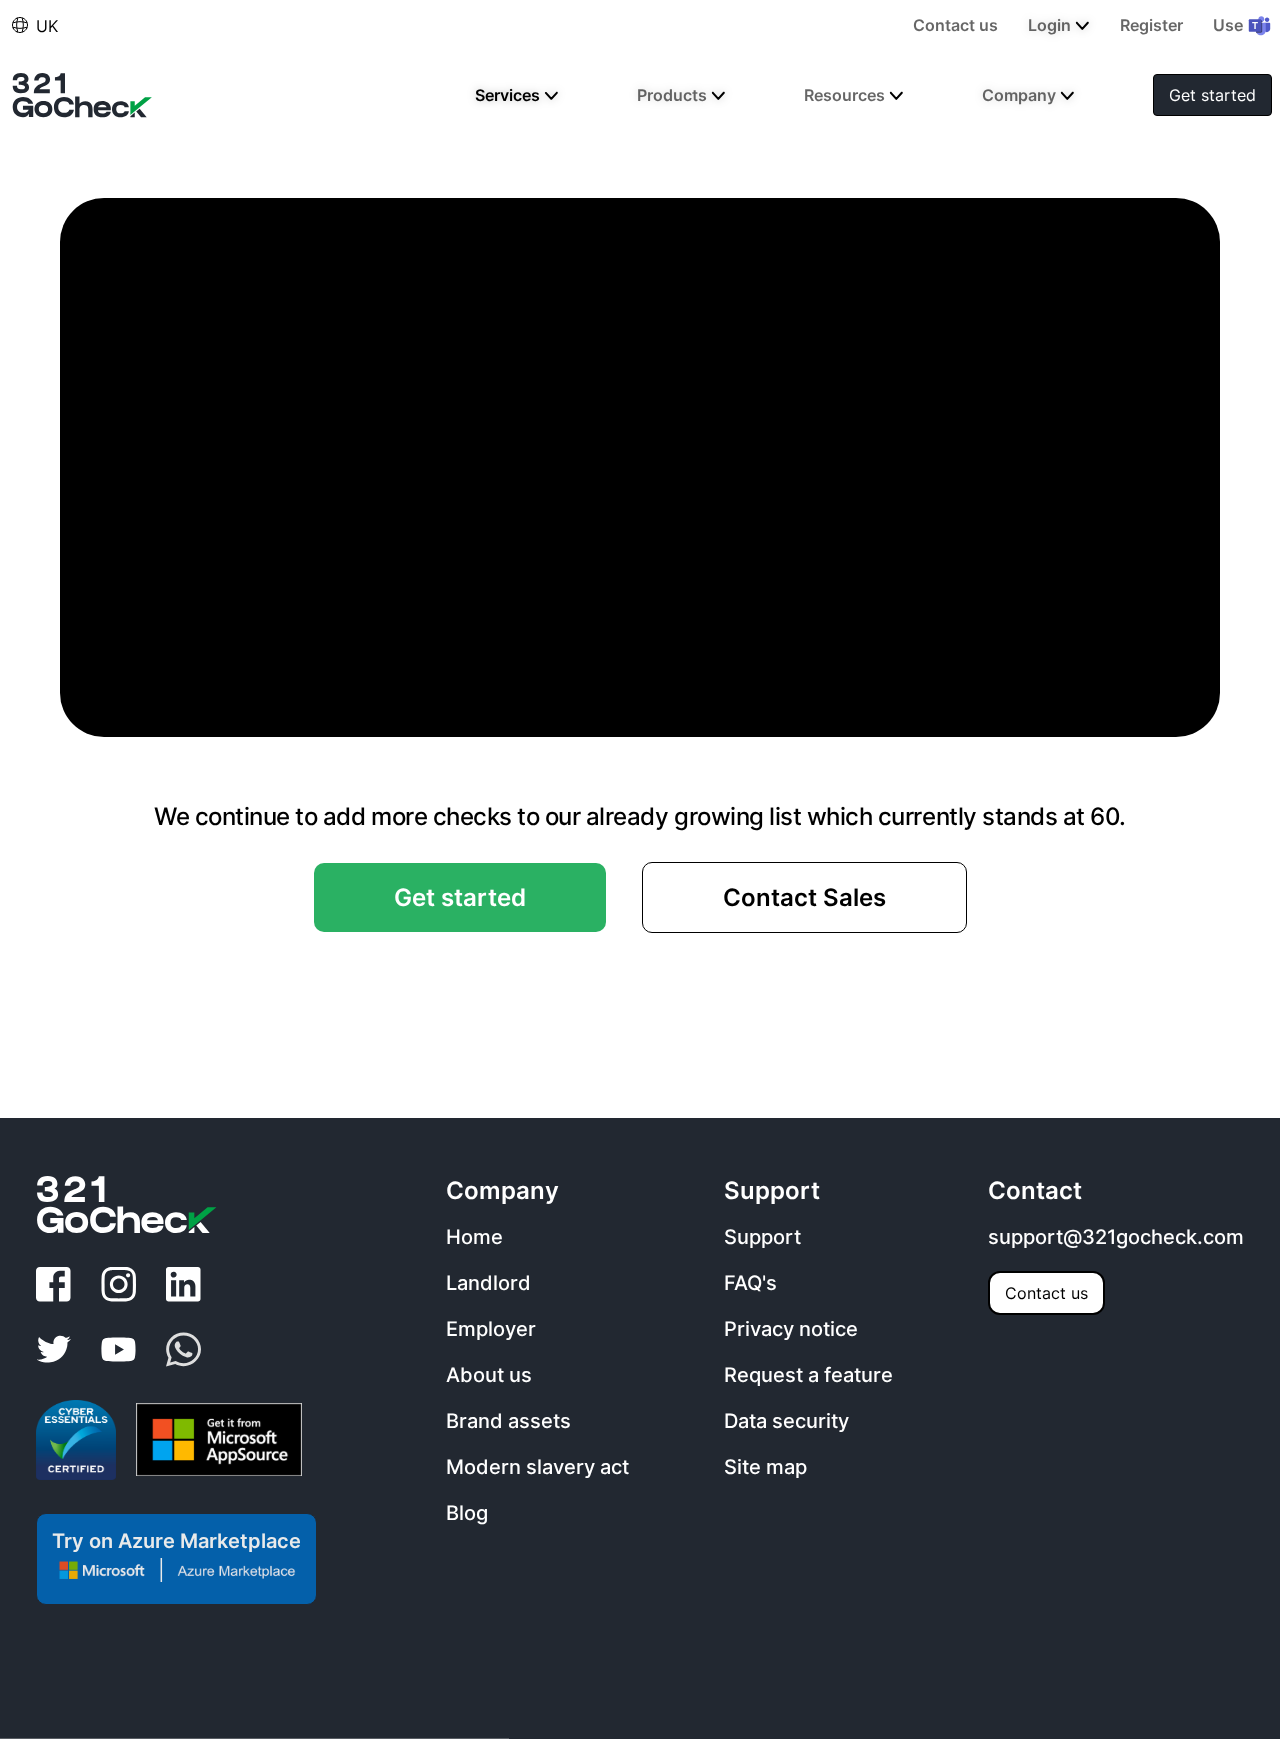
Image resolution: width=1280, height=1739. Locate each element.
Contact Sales (804, 897)
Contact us (1046, 1293)
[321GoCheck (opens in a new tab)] (82, 95)
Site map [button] (765, 1467)
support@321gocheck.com (1116, 1237)
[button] (20, 25)
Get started (1212, 95)
